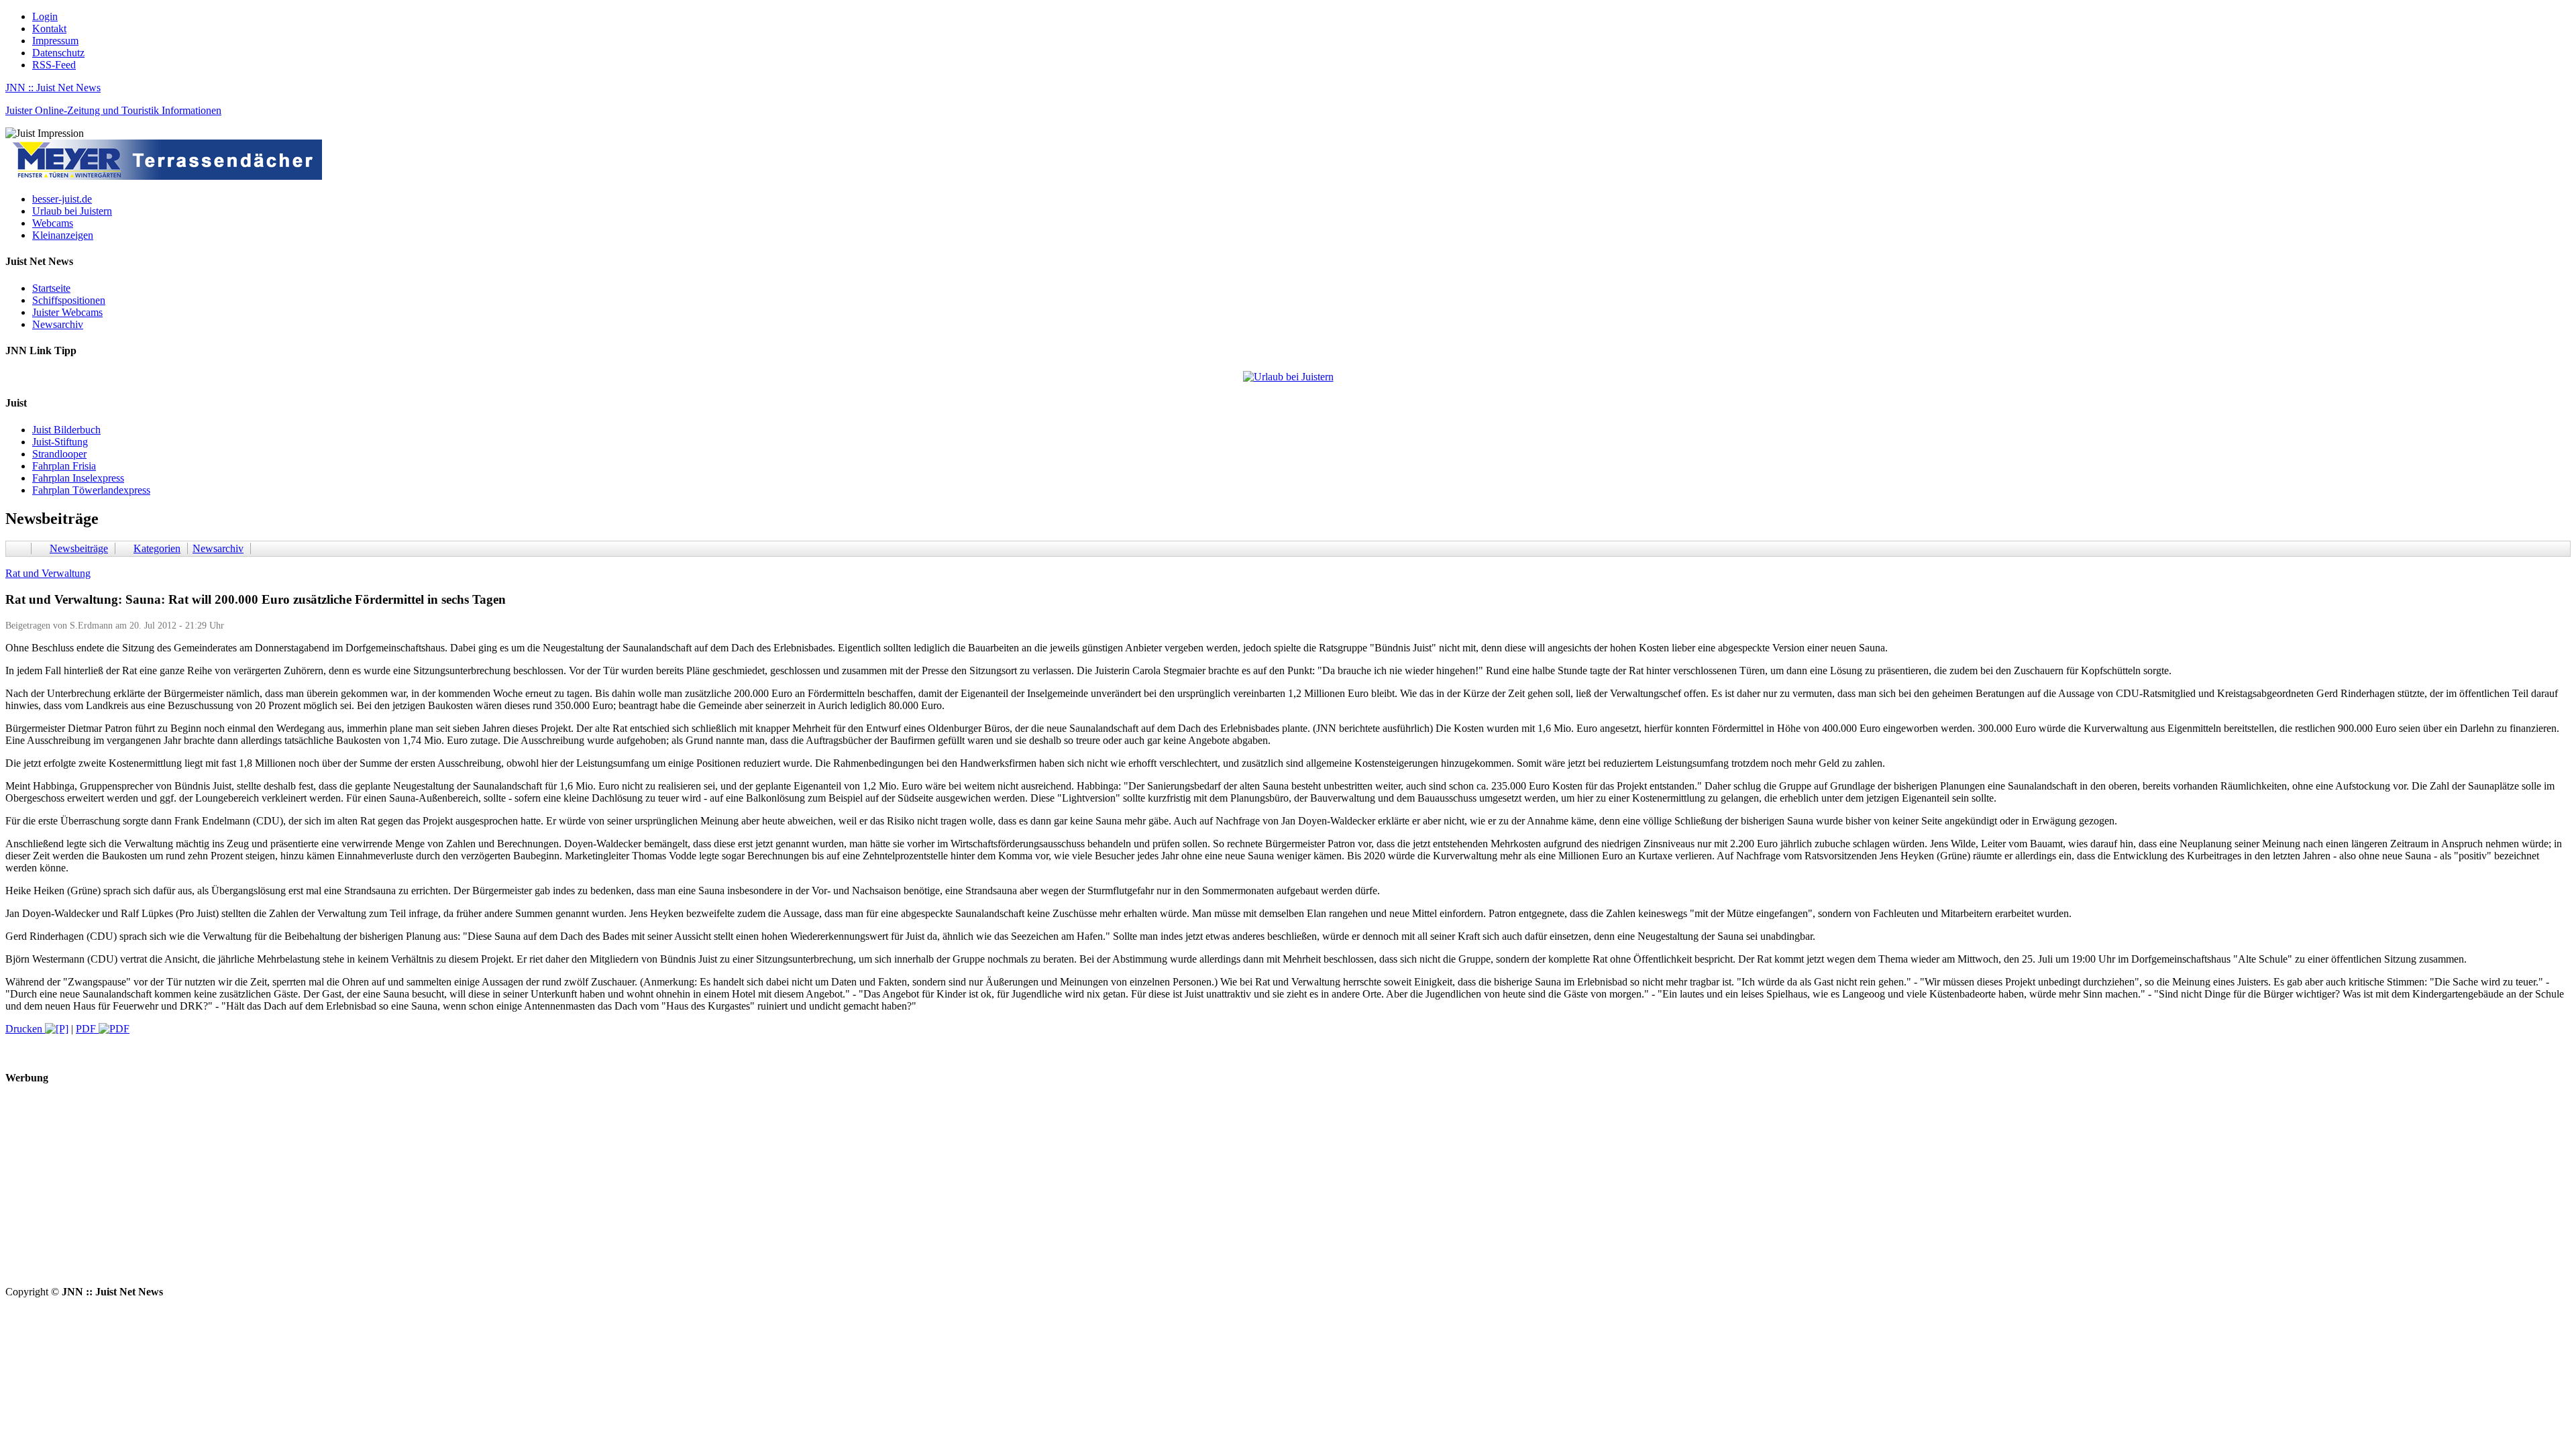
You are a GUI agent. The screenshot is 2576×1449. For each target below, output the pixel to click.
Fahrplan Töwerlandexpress (91, 490)
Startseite (51, 288)
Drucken (25, 1029)
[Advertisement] (408, 1192)
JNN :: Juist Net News (53, 88)
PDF (87, 1029)
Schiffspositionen (69, 300)
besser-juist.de (62, 199)
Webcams (53, 223)
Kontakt (49, 29)
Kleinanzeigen (63, 235)
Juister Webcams (67, 312)
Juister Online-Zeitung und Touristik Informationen (113, 110)
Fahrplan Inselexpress (78, 478)
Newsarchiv (58, 324)
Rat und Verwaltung (48, 573)
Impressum (55, 41)
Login (45, 16)
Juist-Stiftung (60, 442)
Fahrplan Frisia (64, 466)
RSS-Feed (54, 65)
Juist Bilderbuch (66, 430)
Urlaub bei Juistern (72, 211)
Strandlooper (59, 454)
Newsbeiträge (79, 548)
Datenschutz (58, 53)
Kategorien (157, 548)
